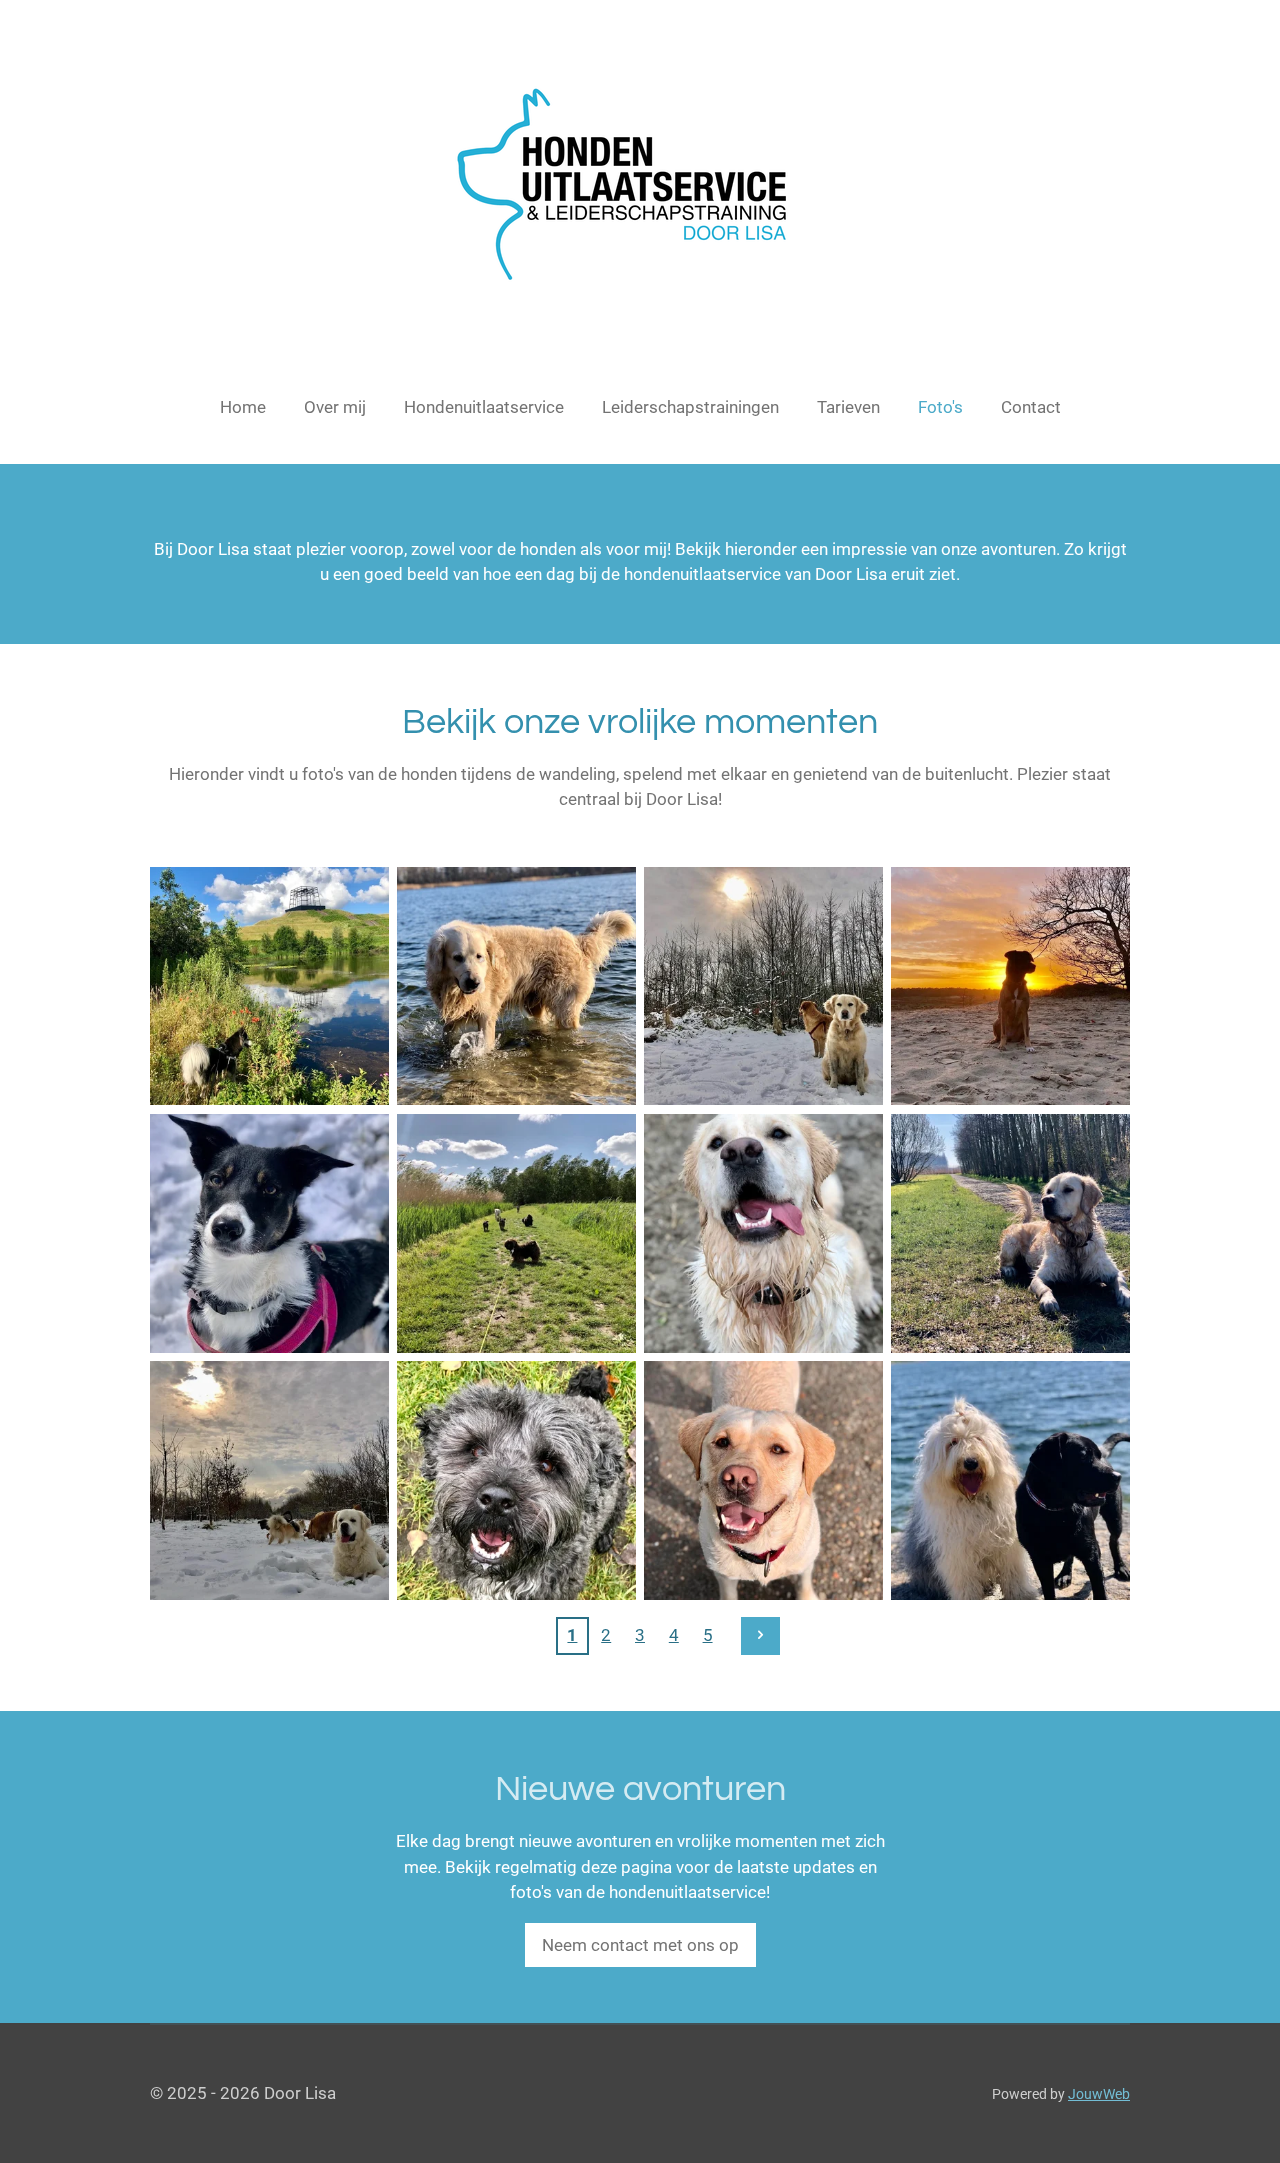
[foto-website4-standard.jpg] (516, 1480)
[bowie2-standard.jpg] (1010, 1233)
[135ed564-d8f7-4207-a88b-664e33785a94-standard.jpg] (1010, 986)
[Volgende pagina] (760, 1636)
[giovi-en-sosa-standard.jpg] (1010, 1480)
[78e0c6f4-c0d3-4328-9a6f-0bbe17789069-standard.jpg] (763, 986)
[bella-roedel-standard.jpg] (516, 1233)
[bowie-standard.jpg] (763, 1233)
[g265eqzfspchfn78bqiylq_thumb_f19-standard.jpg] (763, 1480)
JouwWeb (1099, 2094)
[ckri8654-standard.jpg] (269, 1480)
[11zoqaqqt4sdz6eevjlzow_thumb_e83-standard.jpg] (516, 986)
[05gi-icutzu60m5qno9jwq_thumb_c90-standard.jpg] (269, 986)
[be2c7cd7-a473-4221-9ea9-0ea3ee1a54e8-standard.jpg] (269, 1233)
